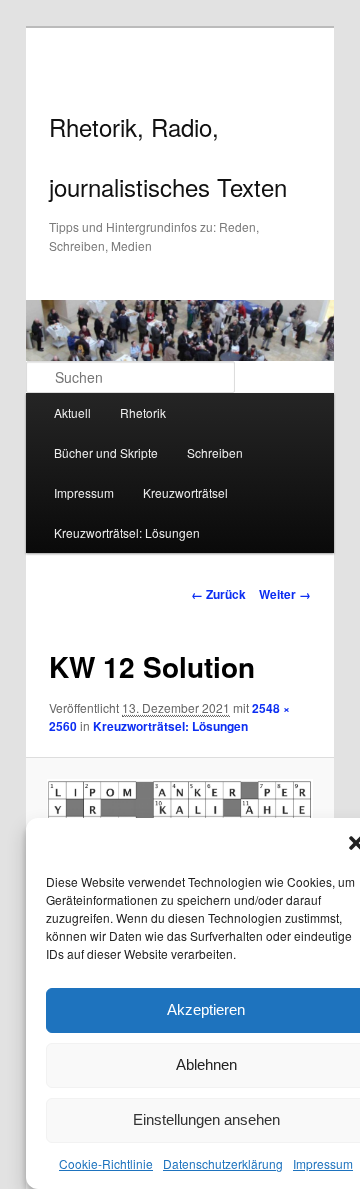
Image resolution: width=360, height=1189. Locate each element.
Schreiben (215, 452)
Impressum (323, 1163)
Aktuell (72, 412)
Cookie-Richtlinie (106, 1163)
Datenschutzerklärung (223, 1163)
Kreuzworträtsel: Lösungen (127, 532)
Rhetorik (143, 412)
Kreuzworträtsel (185, 492)
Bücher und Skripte (106, 452)
